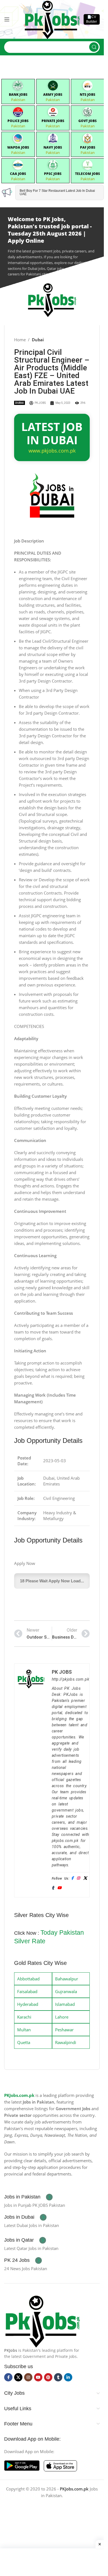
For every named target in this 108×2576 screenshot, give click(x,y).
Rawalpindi (66, 2042)
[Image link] (42, 2321)
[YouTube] (59, 1888)
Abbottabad (28, 1979)
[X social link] (18, 2377)
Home (20, 340)
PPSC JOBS (53, 174)
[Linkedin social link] (68, 2377)
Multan (24, 2030)
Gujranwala (66, 1991)
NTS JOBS (88, 95)
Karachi (24, 2017)
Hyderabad (28, 2004)
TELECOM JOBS (88, 174)
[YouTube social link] (38, 2377)
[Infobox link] (28, 2197)
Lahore (62, 2017)
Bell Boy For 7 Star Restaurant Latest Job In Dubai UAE (57, 192)
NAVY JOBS (53, 147)
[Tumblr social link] (58, 2377)
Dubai (38, 340)
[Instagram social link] (28, 2377)
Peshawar (64, 2030)
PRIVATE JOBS (53, 121)
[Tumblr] (53, 1888)
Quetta (24, 2042)
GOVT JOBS (88, 121)
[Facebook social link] (8, 2377)
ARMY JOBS (53, 95)
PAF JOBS (88, 147)
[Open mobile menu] (7, 19)
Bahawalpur (67, 1979)
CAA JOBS (18, 174)
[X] (85, 1878)
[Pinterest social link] (48, 2377)
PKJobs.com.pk (19, 2095)
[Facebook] (72, 1878)
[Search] (94, 47)
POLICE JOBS (18, 121)
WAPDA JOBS (18, 147)
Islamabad (65, 2004)
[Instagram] (78, 1878)
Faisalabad (27, 1991)
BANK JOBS (18, 95)
